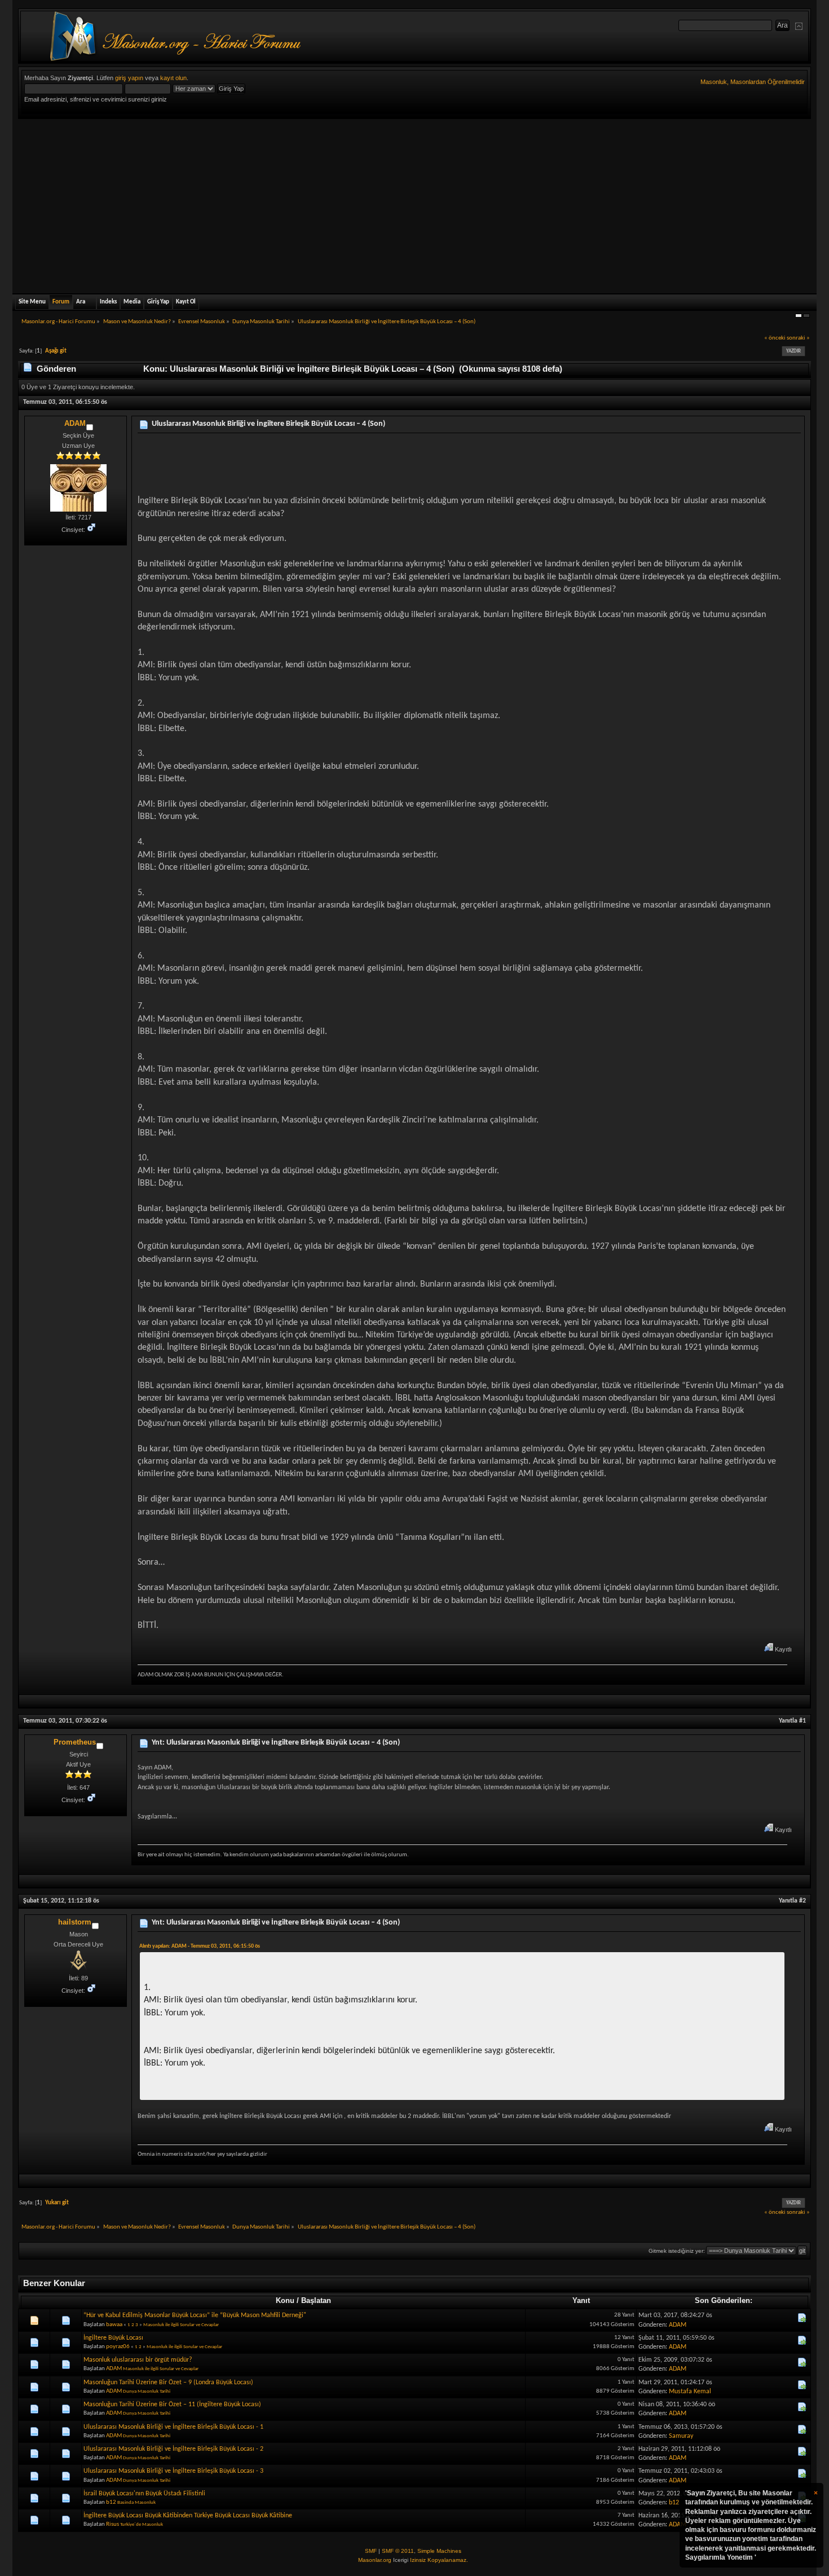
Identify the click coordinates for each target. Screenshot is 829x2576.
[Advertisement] (414, 204)
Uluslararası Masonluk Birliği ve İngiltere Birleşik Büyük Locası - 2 (173, 2449)
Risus (113, 2524)
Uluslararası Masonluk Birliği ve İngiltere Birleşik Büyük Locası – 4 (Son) (268, 424)
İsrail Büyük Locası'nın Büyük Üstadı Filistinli (144, 2494)
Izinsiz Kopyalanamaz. (439, 2560)
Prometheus (75, 1742)
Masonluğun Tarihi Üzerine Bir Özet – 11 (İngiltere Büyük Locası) (172, 2405)
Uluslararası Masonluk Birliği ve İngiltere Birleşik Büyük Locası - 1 (173, 2427)
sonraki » (798, 338)
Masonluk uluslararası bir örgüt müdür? (138, 2360)
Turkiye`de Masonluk (142, 2524)
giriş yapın (129, 78)
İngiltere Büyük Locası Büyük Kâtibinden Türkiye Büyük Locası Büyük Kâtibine (188, 2516)
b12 (111, 2502)
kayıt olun (173, 78)
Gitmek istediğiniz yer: (677, 2251)
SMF (371, 2551)
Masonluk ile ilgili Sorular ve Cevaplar (181, 2325)
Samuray (681, 2436)
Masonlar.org (375, 2560)
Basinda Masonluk (136, 2502)
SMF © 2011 (398, 2551)
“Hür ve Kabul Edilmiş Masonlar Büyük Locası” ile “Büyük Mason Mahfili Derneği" (195, 2315)
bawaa (114, 2325)
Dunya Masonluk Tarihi (147, 2391)
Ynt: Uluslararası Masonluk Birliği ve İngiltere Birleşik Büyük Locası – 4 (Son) (276, 1743)
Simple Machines (439, 2551)
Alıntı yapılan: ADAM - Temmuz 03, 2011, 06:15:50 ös (200, 1946)
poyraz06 (118, 2347)
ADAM (75, 423)
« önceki (775, 338)
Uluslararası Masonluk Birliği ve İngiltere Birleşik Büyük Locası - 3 (173, 2471)
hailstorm (75, 1922)
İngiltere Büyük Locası (113, 2338)
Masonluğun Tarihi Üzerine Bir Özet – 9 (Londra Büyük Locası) (168, 2383)
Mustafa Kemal (690, 2392)
